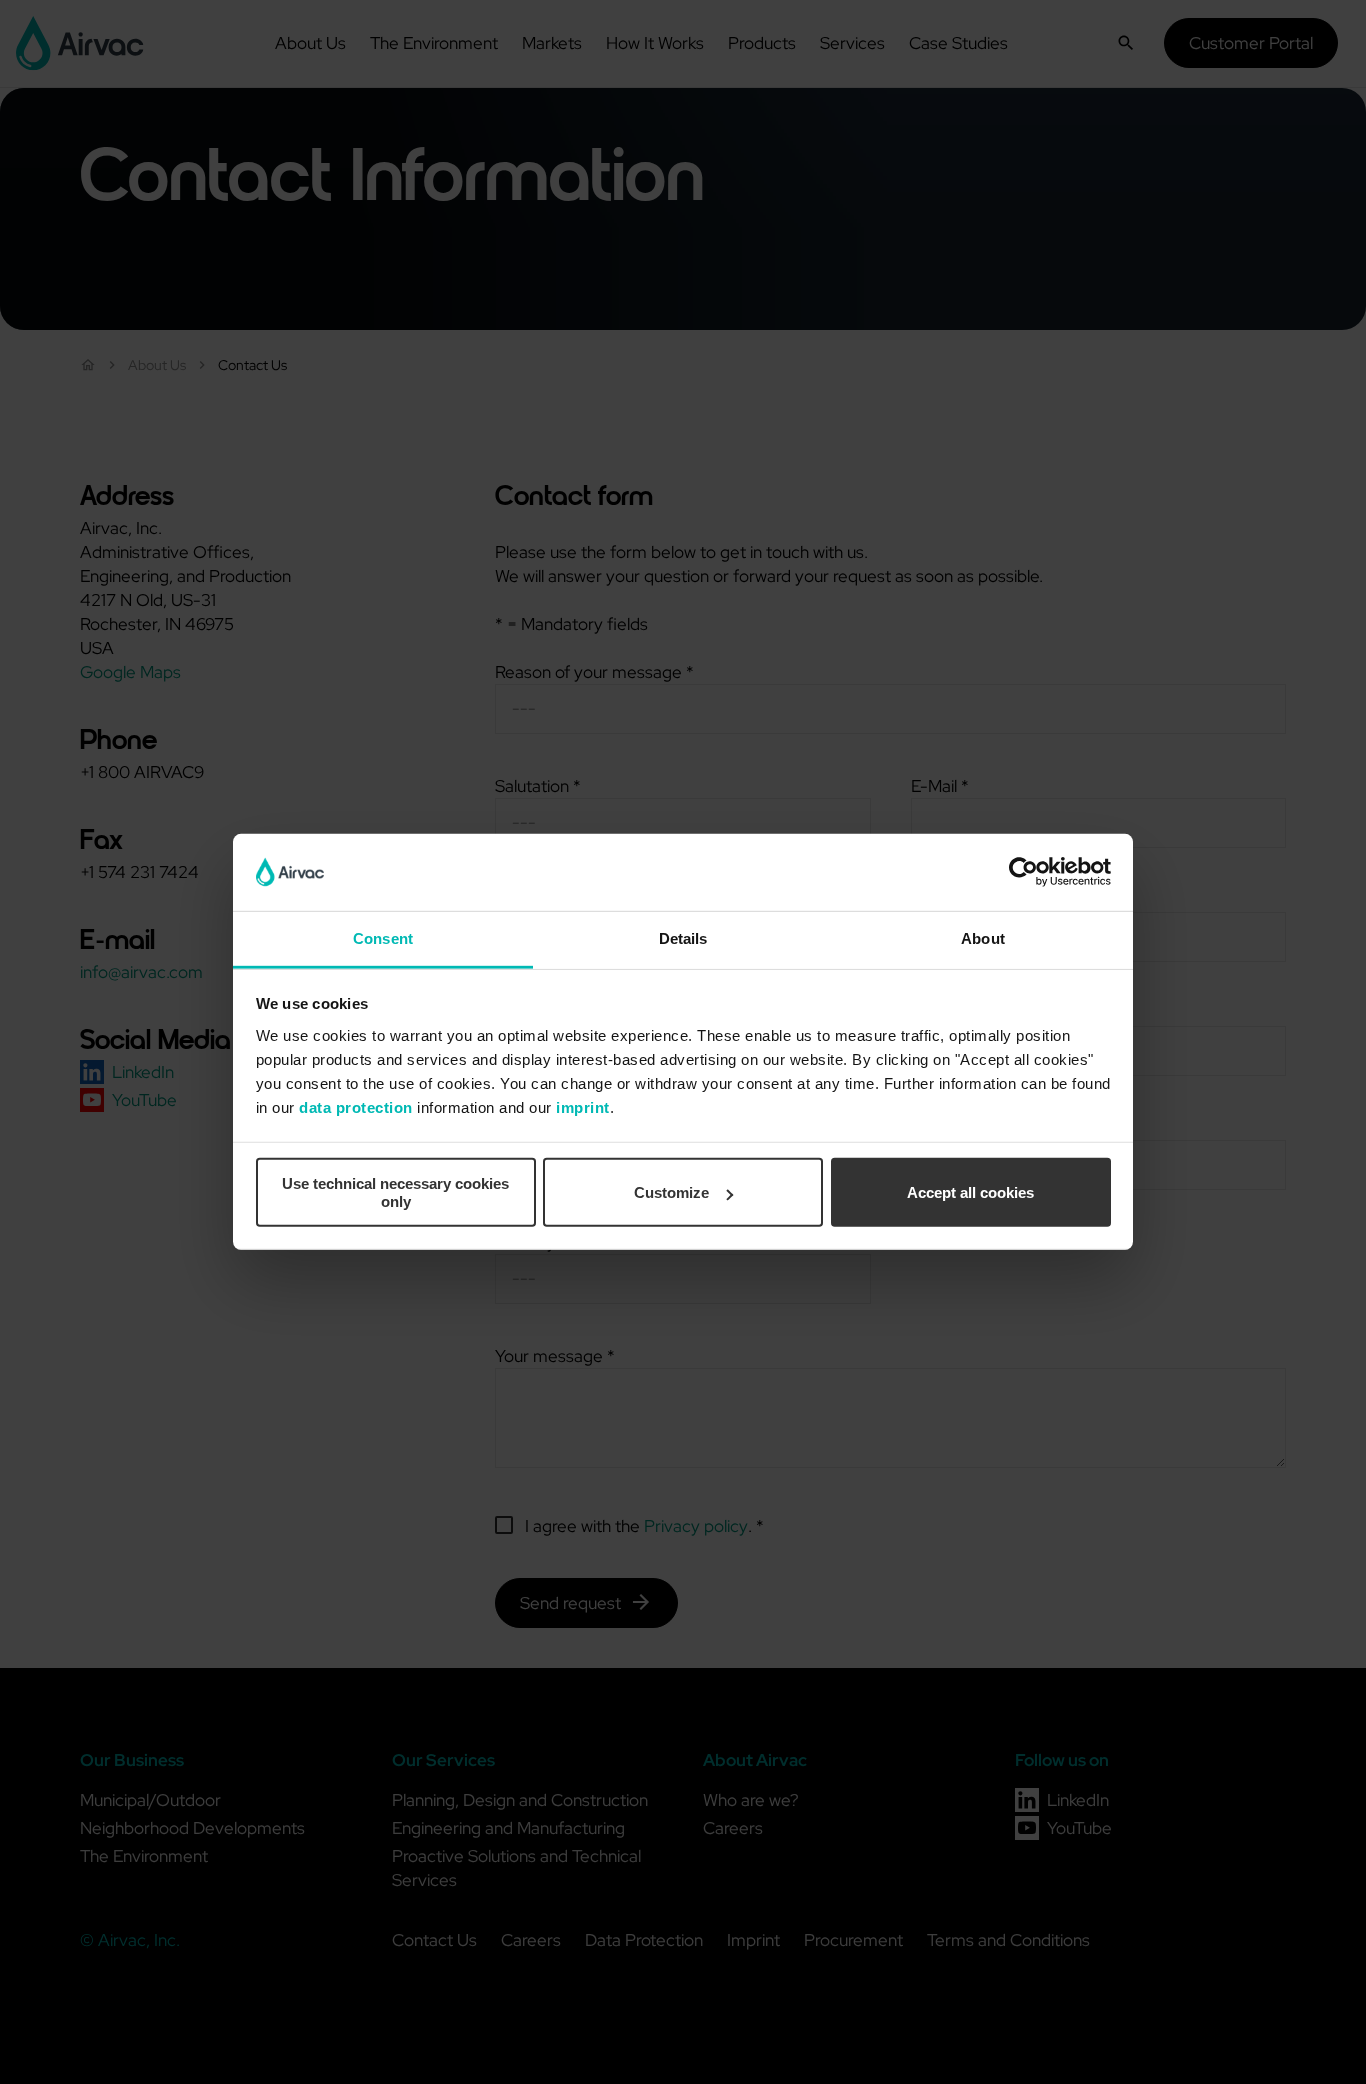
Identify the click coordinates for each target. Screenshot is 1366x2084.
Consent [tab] (383, 938)
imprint (583, 1107)
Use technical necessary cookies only (395, 1192)
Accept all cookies (970, 1192)
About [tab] (983, 938)
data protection (356, 1107)
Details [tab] (683, 938)
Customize (671, 1192)
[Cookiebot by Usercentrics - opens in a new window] (1023, 872)
